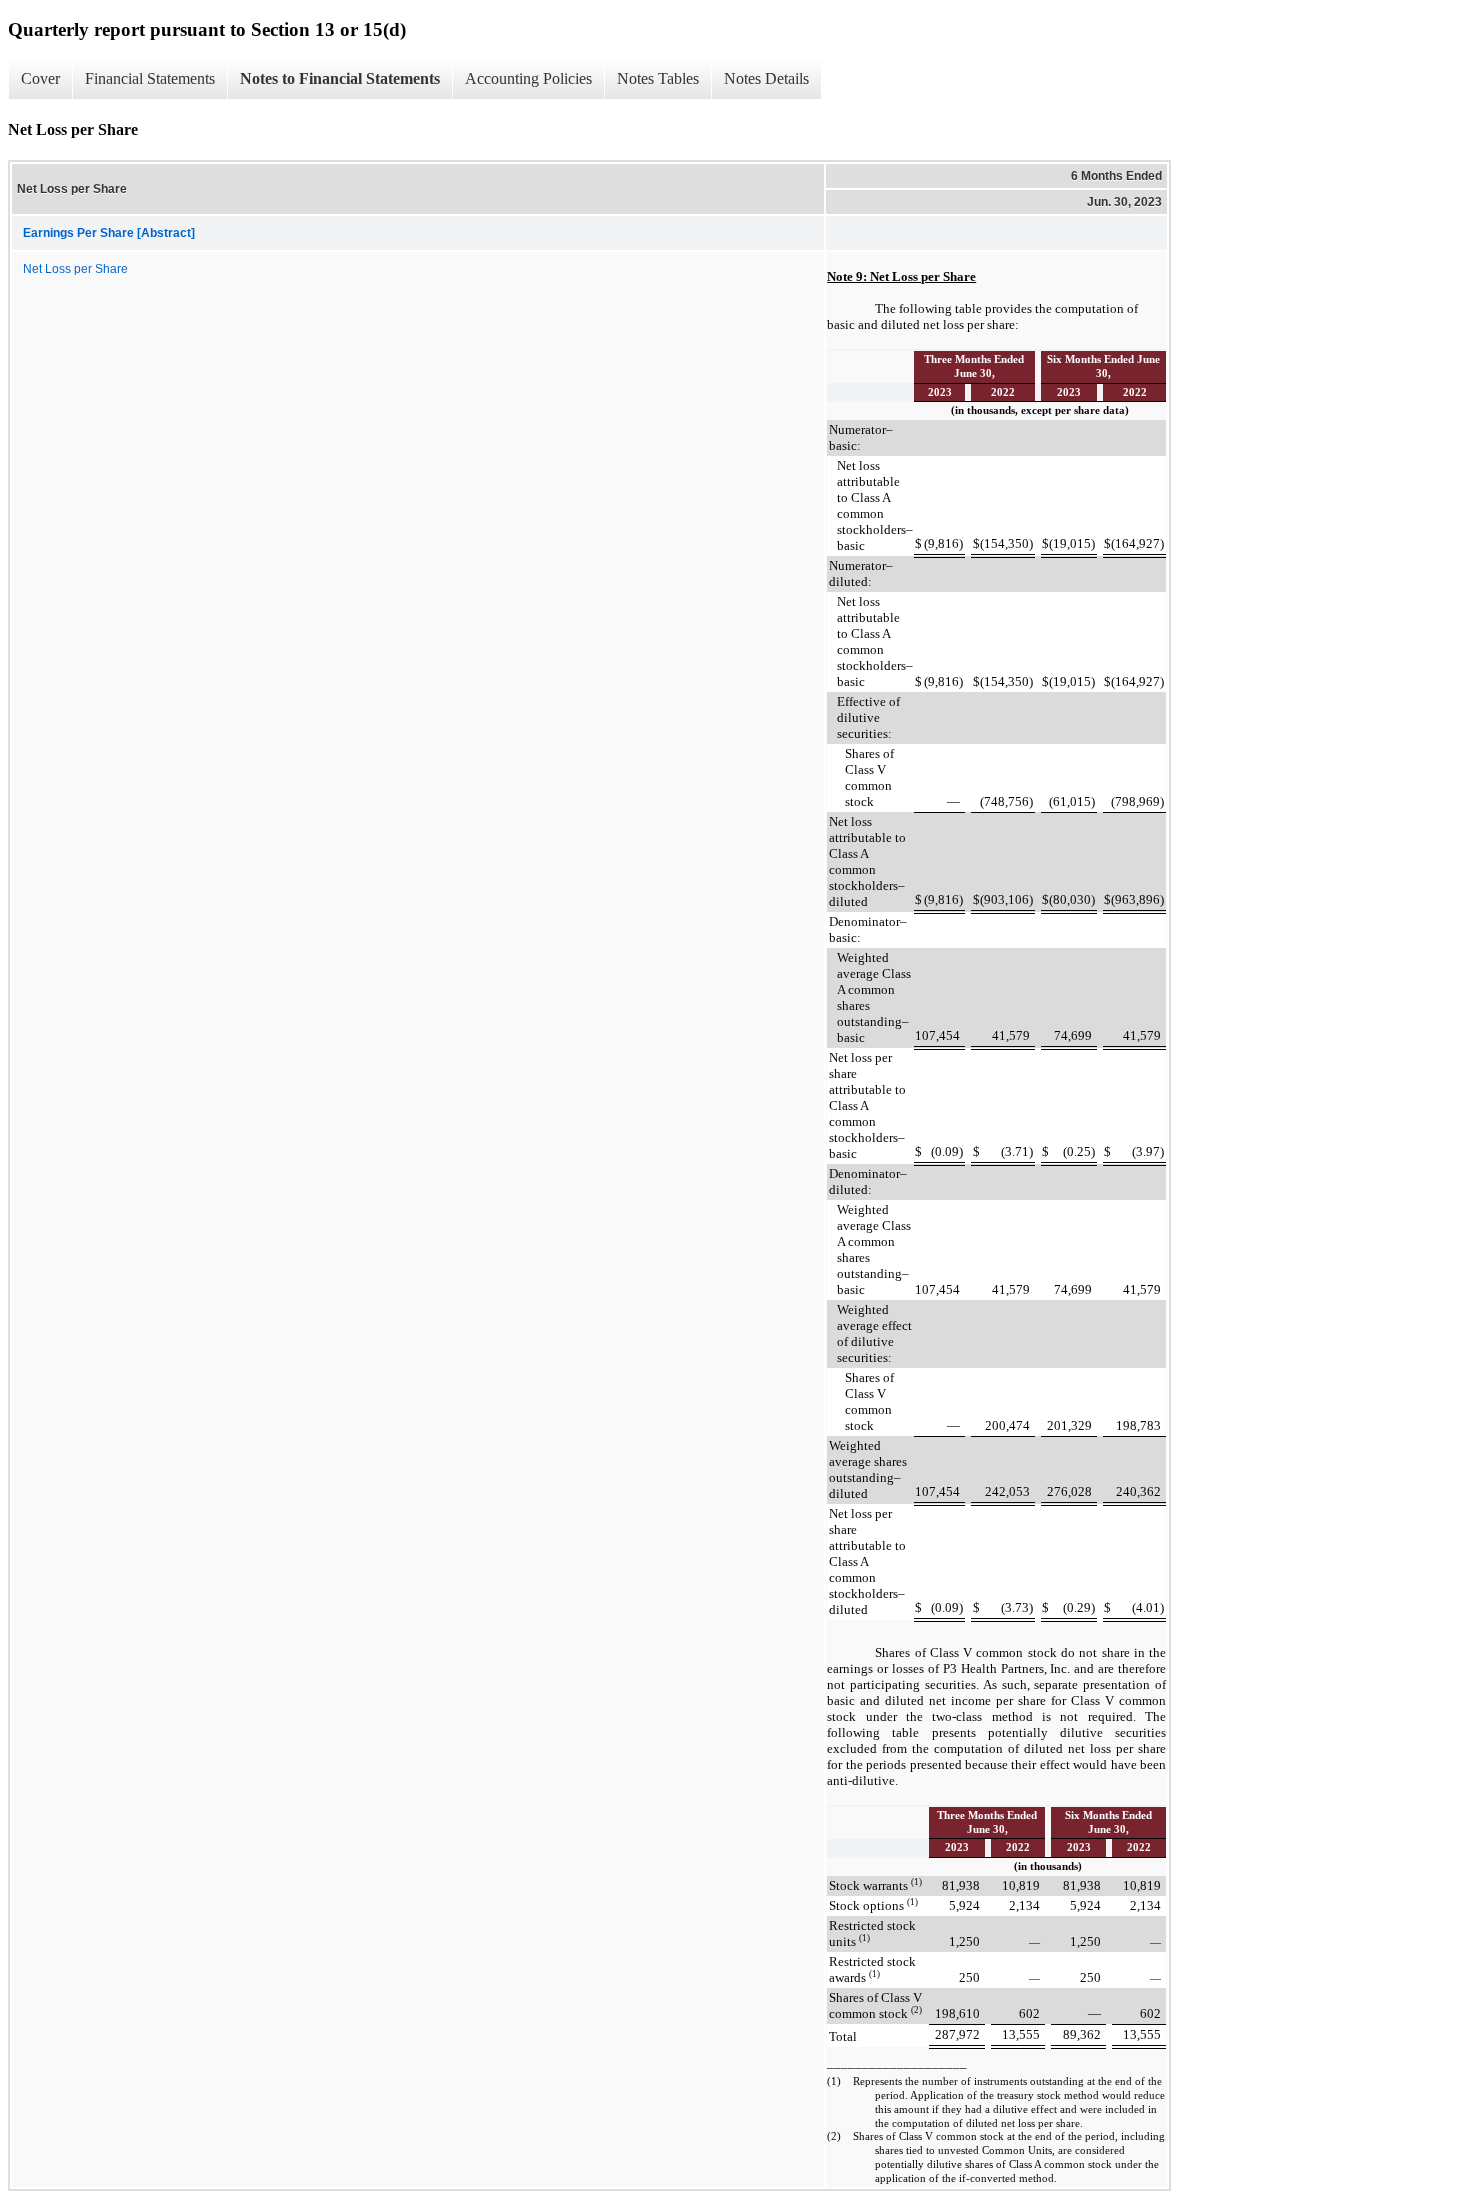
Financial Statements (150, 78)
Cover (40, 78)
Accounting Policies (528, 78)
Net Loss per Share (75, 269)
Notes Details (766, 78)
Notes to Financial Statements (340, 78)
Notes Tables (658, 78)
